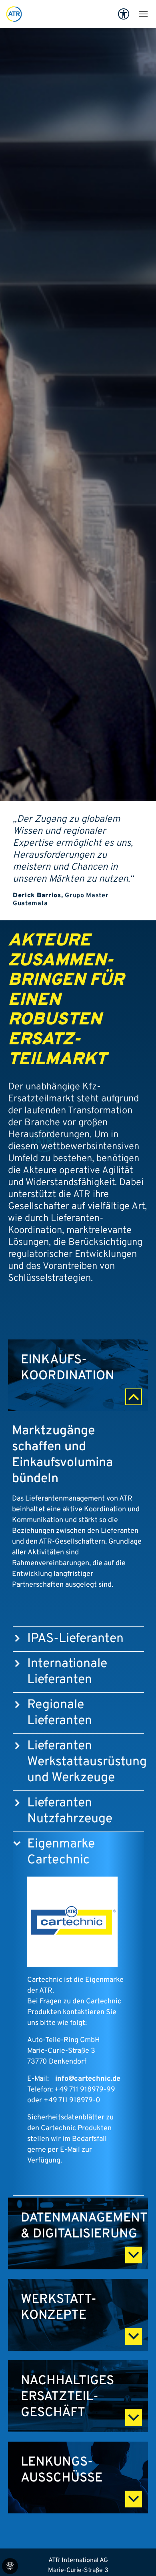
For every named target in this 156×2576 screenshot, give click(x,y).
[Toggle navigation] (143, 14)
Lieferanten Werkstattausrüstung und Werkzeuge (87, 1762)
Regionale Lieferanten (60, 1713)
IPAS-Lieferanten (75, 1639)
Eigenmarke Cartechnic (61, 1852)
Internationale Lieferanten (67, 1672)
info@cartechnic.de (88, 2079)
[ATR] (14, 14)
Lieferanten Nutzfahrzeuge (70, 1811)
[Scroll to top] (138, 2558)
